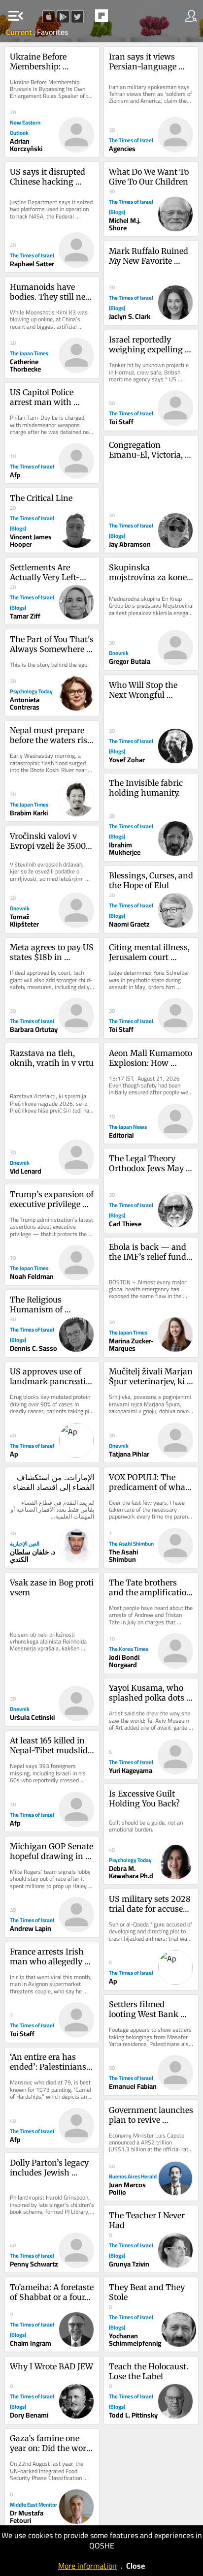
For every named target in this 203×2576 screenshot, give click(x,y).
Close (135, 2566)
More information (87, 2566)
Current (20, 32)
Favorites (52, 32)
